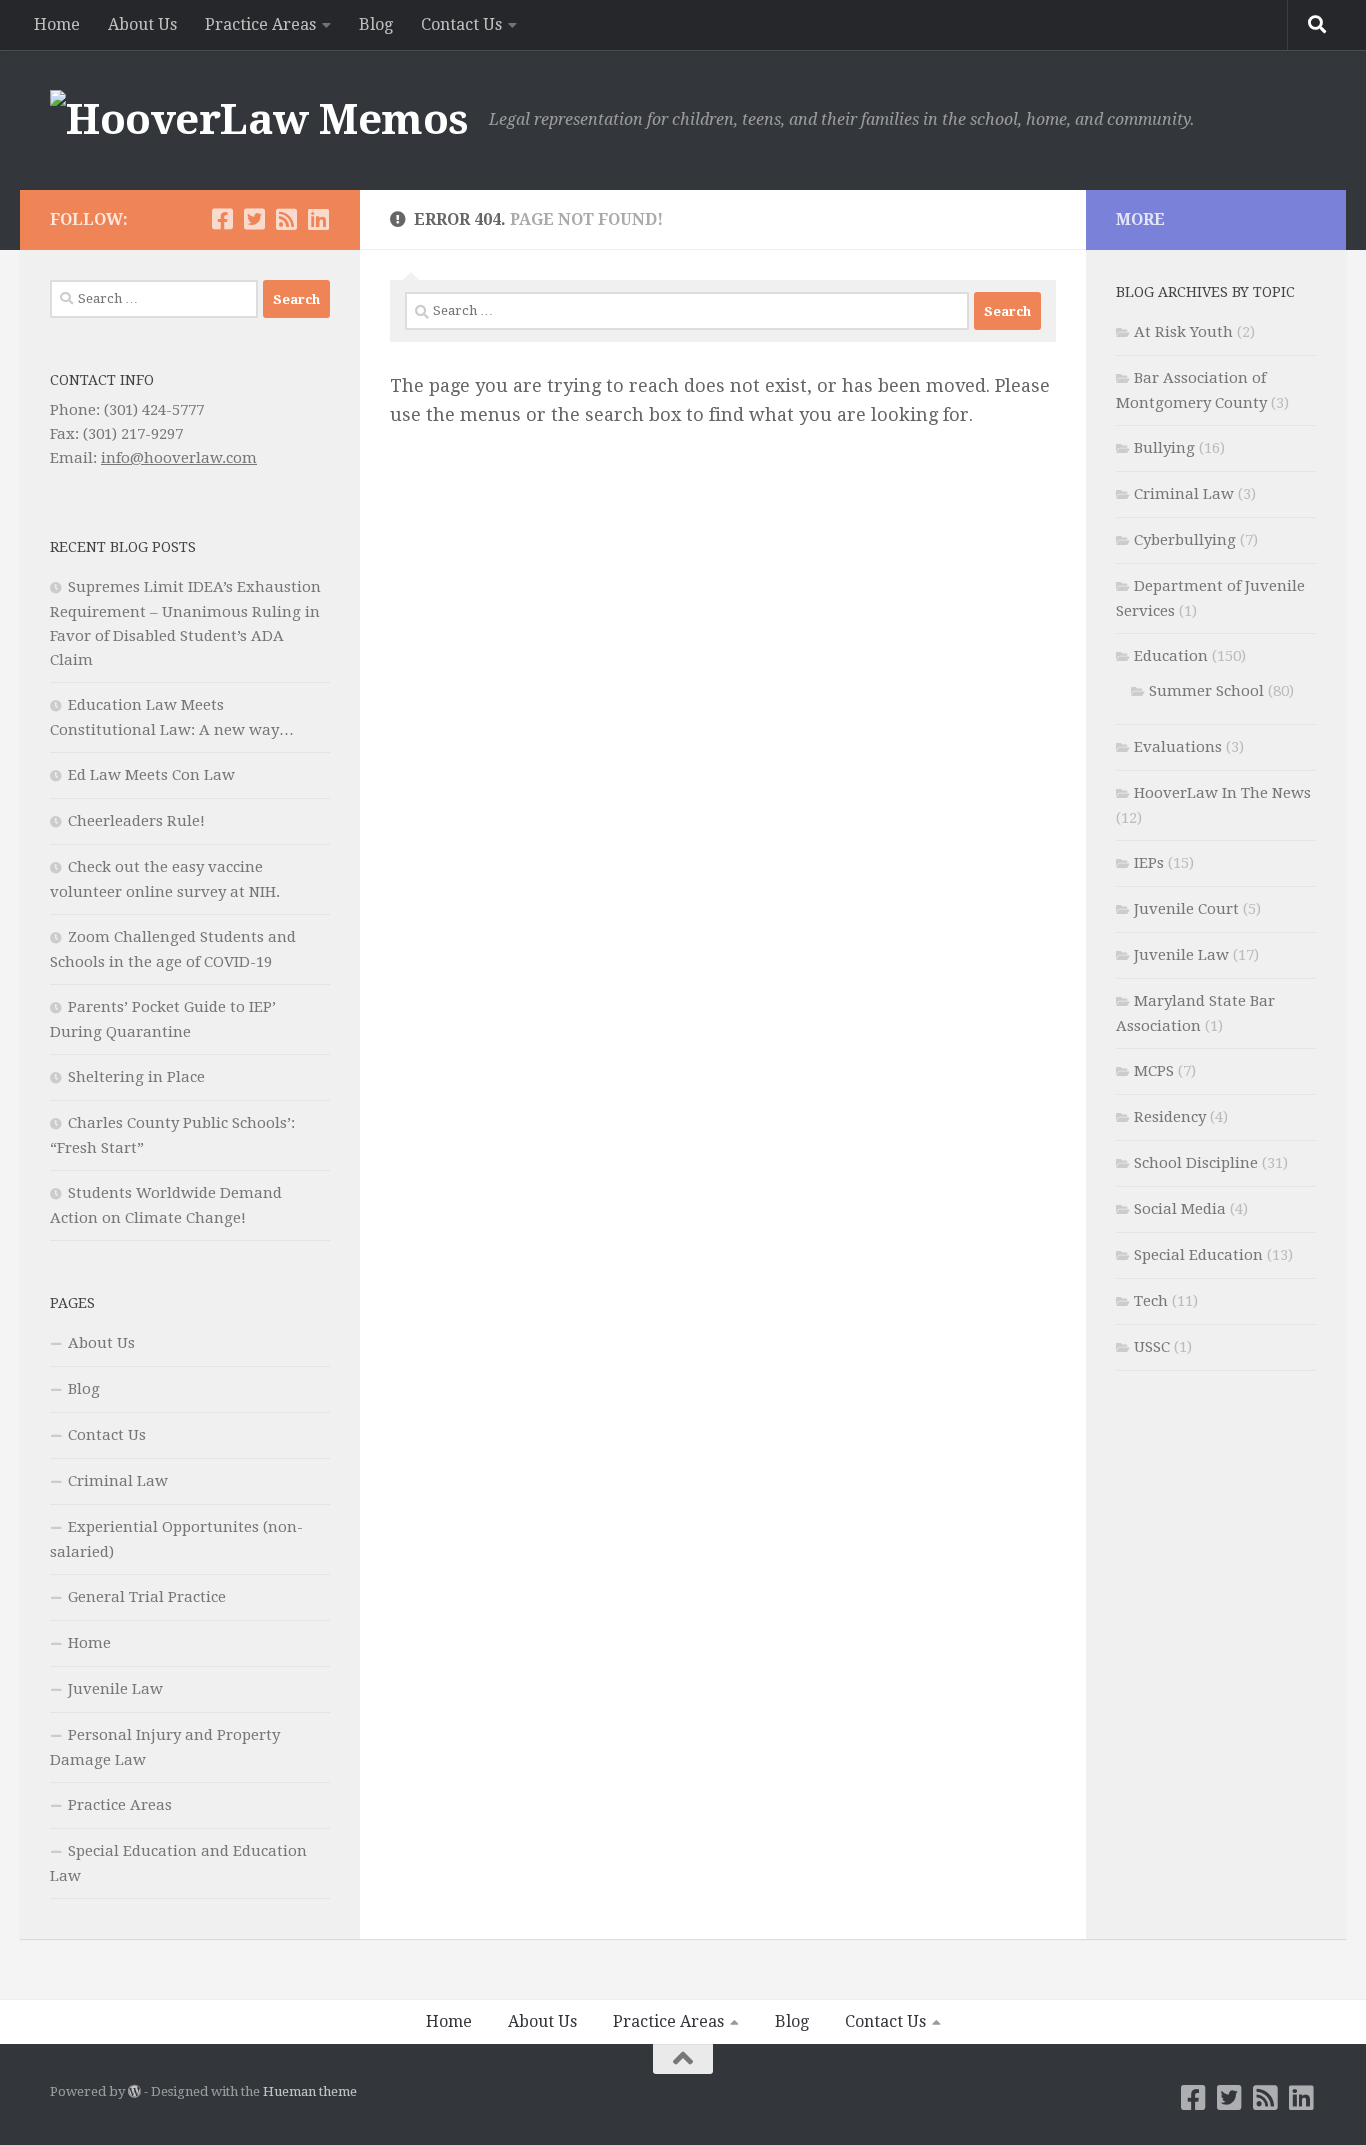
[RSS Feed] (286, 219)
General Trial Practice (147, 1597)
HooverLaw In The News (1222, 793)
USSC (1152, 1347)
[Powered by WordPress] (134, 2091)
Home (57, 24)
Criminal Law (118, 1481)
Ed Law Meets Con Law (151, 775)
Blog (376, 24)
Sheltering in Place (136, 1077)
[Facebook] (222, 219)
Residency (1170, 1117)
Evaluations (1178, 747)
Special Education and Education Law (178, 1863)
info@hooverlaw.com (179, 458)
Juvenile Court (1186, 909)
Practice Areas (260, 24)
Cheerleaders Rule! (136, 821)
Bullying (1164, 448)
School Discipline (1196, 1163)
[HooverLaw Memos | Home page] (259, 120)
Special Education (1198, 1255)
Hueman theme (310, 2091)
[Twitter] (254, 219)
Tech (1151, 1301)
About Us (142, 24)
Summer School (1206, 691)
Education (1171, 656)
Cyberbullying (1185, 540)
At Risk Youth (1183, 332)
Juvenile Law (115, 1689)
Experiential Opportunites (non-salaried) (176, 1539)
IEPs (1149, 863)
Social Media (1180, 1209)
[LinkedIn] (318, 219)
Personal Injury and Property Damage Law (165, 1747)
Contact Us (461, 24)
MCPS (1154, 1071)
